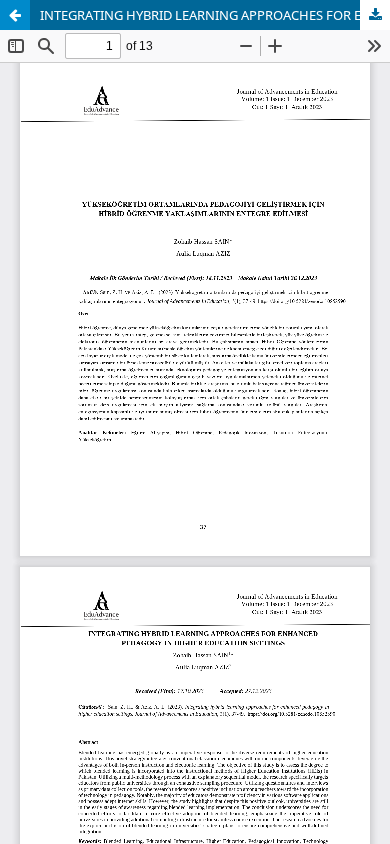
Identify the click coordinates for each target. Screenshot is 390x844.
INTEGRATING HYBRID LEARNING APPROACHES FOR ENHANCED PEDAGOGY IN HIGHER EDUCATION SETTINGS (215, 15)
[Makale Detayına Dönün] (15, 15)
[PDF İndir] (375, 15)
